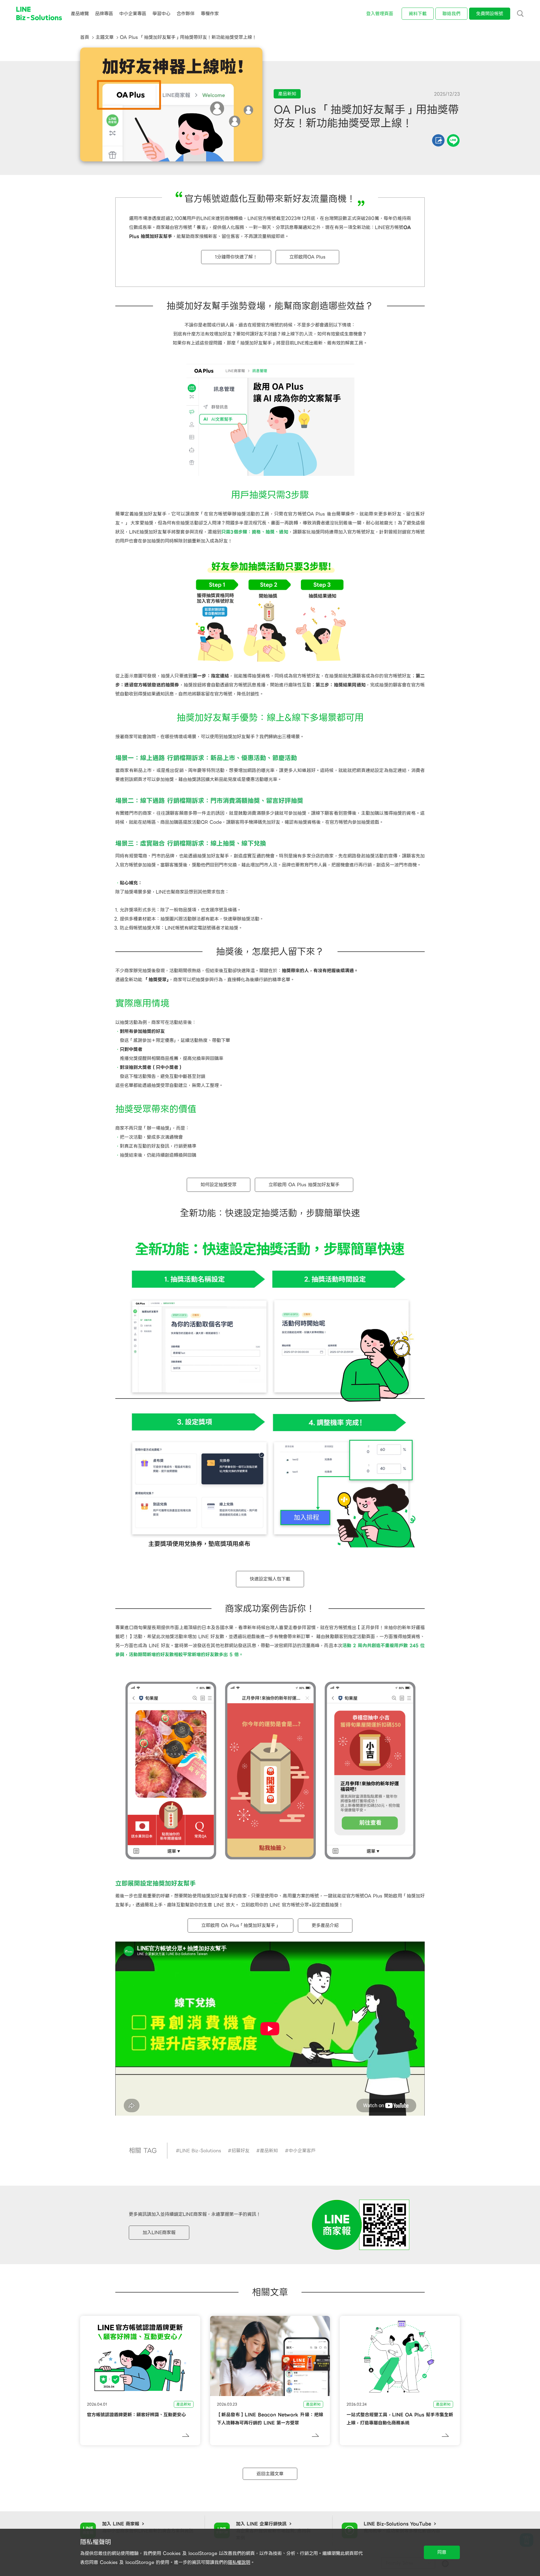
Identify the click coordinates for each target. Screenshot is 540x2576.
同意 (442, 2552)
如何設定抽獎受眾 (219, 1185)
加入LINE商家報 (159, 2232)
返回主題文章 (270, 2474)
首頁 (85, 37)
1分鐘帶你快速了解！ (236, 257)
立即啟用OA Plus (307, 257)
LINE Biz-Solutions (200, 2151)
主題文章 (105, 37)
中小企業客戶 (302, 2151)
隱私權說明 (239, 2562)
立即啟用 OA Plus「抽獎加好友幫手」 (240, 1925)
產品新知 (269, 2151)
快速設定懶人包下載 (270, 1579)
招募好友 (240, 2151)
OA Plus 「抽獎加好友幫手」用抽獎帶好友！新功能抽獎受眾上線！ (188, 37)
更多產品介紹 (325, 1925)
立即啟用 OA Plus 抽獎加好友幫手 (304, 1185)
